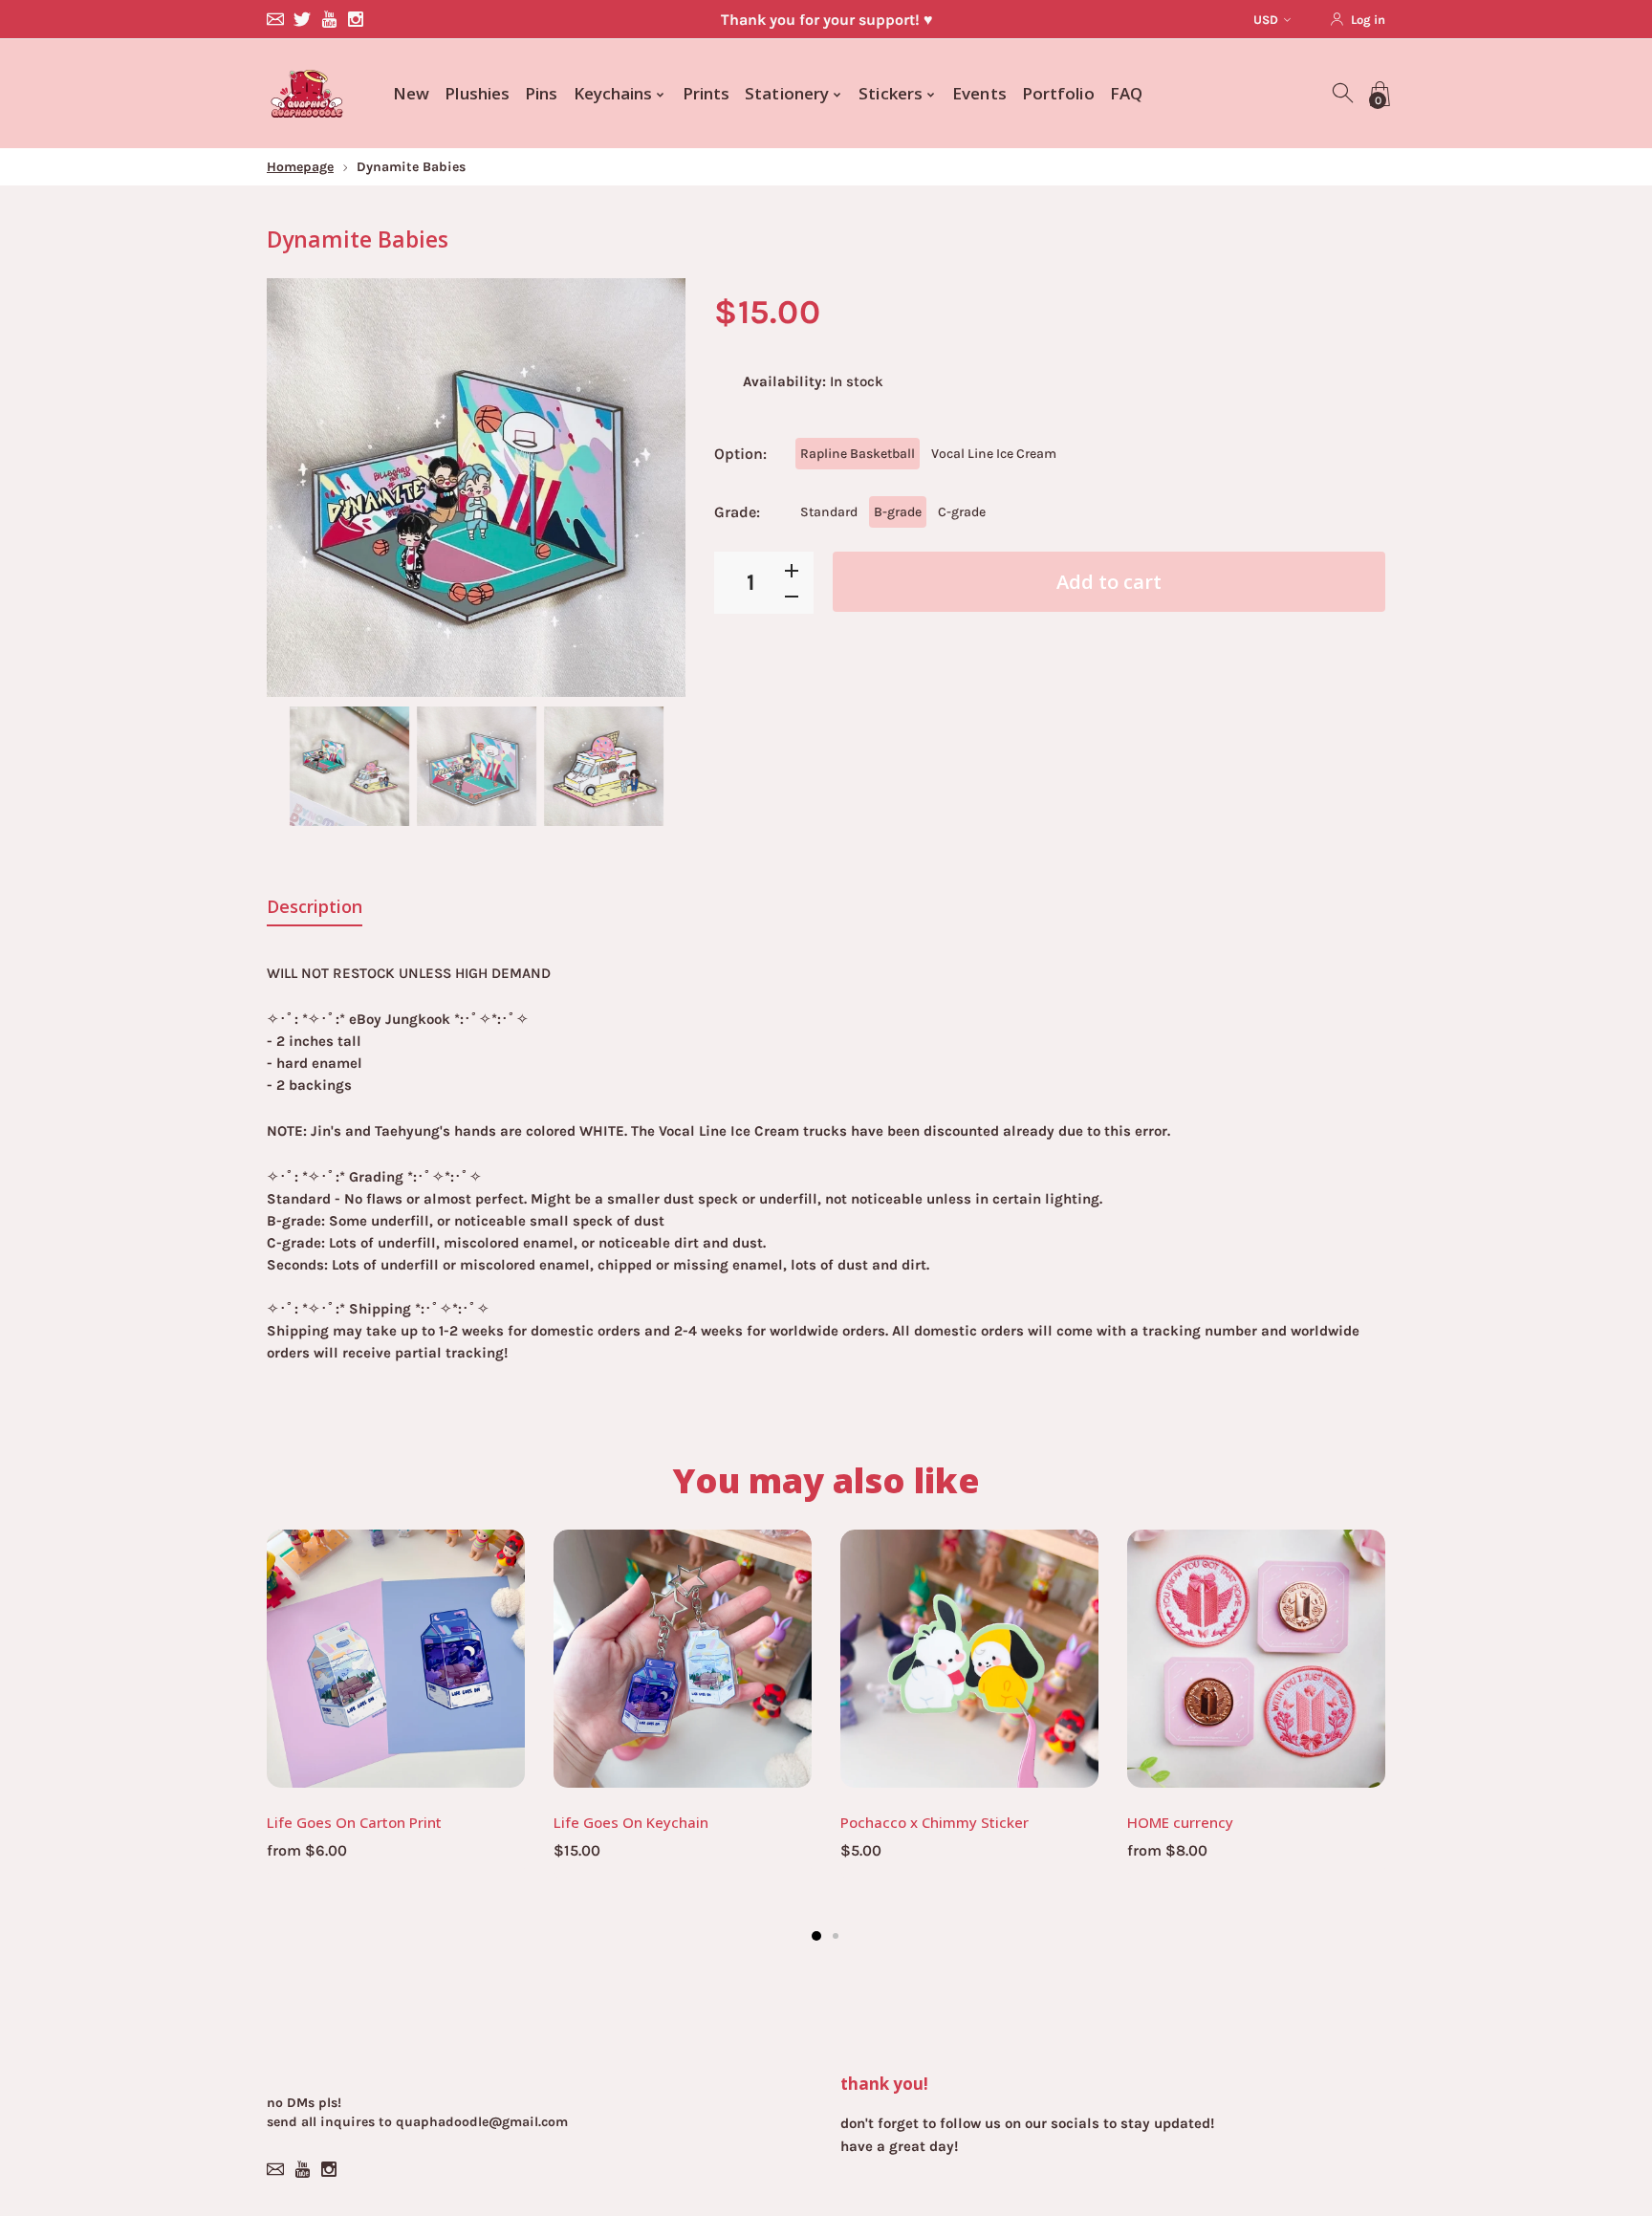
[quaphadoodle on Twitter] (302, 19)
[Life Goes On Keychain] (683, 1659)
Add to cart (1109, 582)
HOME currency (1180, 1822)
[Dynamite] (349, 766)
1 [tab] (816, 1936)
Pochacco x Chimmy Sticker (935, 1822)
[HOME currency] (1256, 1659)
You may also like (826, 1480)
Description (315, 906)
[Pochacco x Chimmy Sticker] (969, 1659)
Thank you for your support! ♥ (826, 20)
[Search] (1344, 94)
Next (652, 488)
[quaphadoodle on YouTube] (329, 19)
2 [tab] (836, 1936)
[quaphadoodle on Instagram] (356, 19)
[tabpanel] (396, 1706)
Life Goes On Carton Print (354, 1822)
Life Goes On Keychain (631, 1822)
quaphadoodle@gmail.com (482, 2122)
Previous (300, 488)
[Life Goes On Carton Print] (396, 1659)
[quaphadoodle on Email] (275, 19)
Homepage (300, 167)
